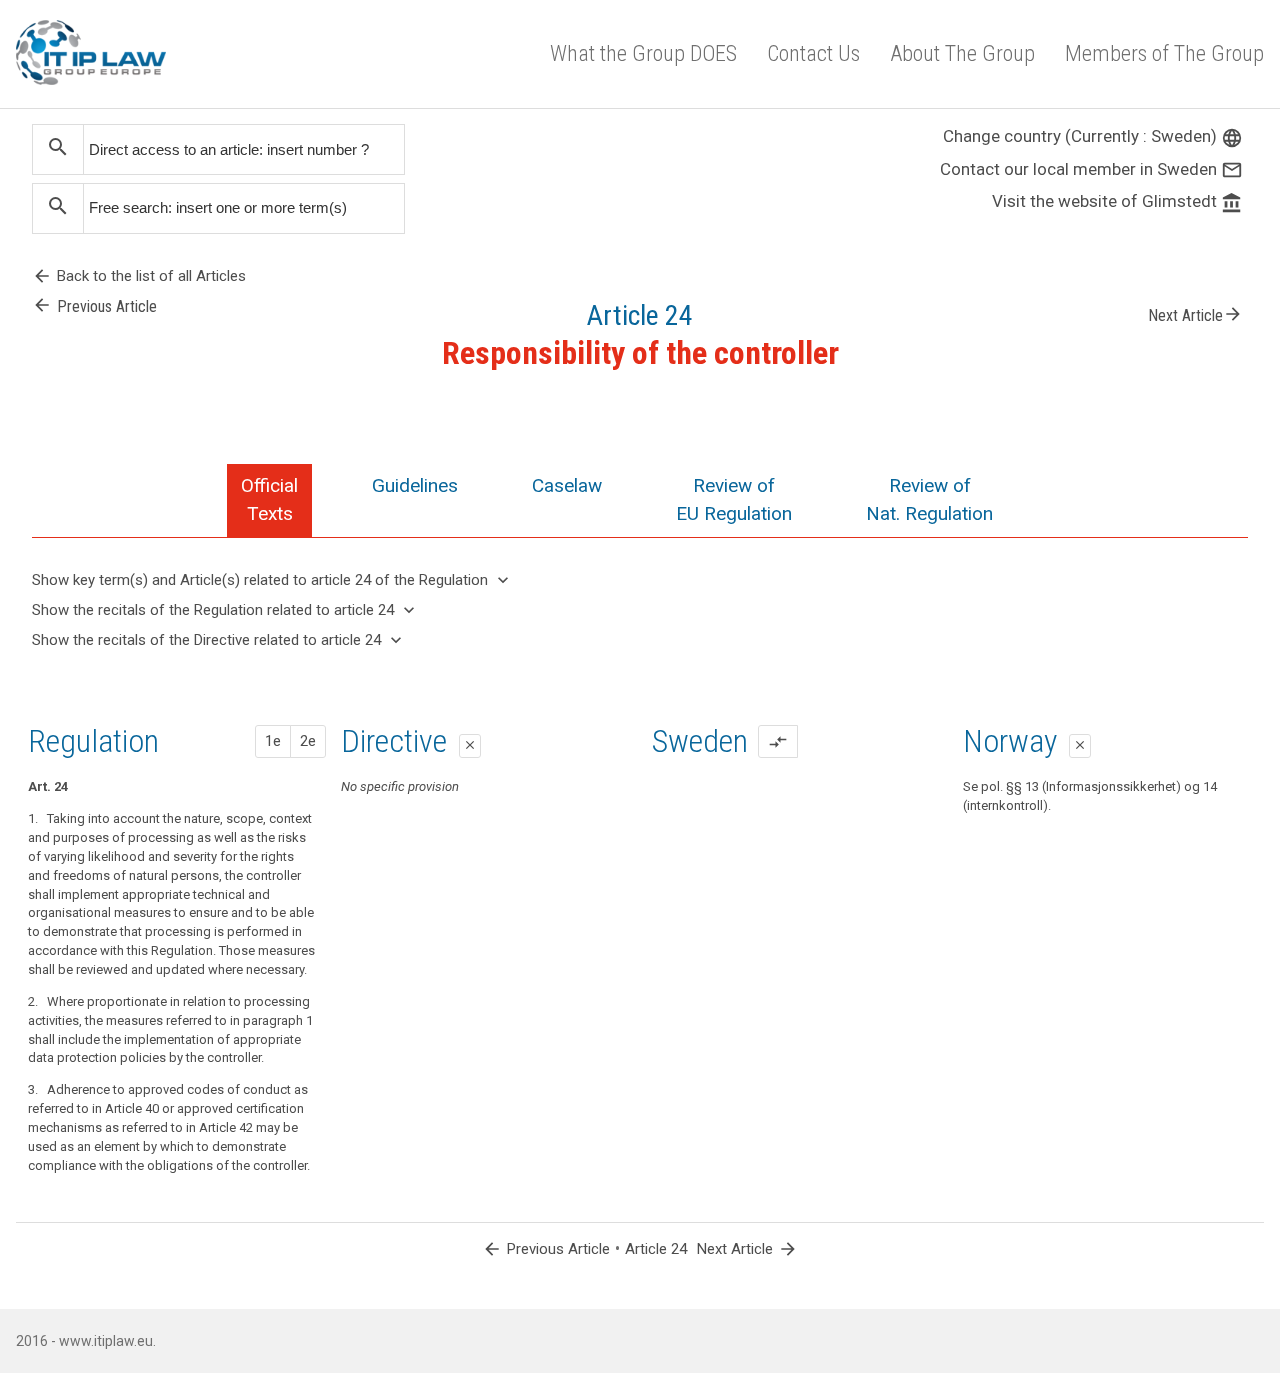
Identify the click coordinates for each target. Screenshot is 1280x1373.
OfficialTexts (269, 499)
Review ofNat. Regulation (929, 499)
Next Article (1195, 314)
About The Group (962, 53)
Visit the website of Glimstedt (1117, 201)
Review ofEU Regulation (734, 499)
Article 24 (656, 1249)
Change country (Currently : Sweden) (1093, 136)
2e (308, 741)
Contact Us (813, 53)
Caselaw (567, 485)
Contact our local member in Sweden (1091, 169)
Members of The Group (1164, 53)
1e (273, 741)
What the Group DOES (643, 53)
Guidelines (415, 485)
